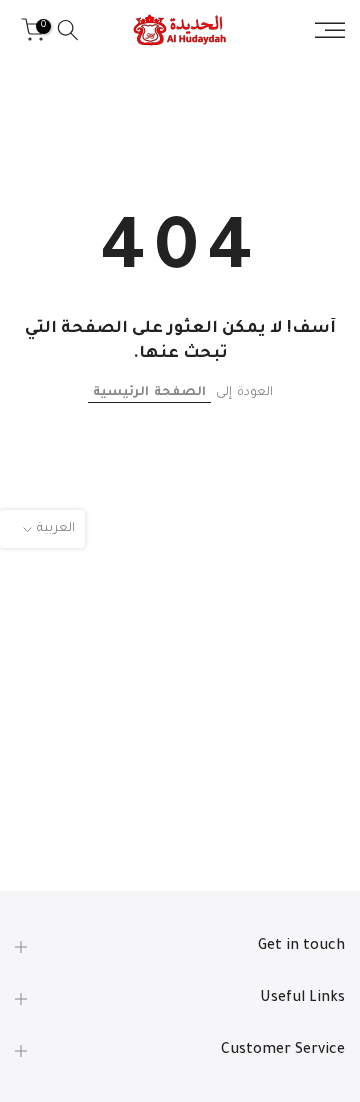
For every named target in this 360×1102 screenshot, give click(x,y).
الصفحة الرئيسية (149, 393)
